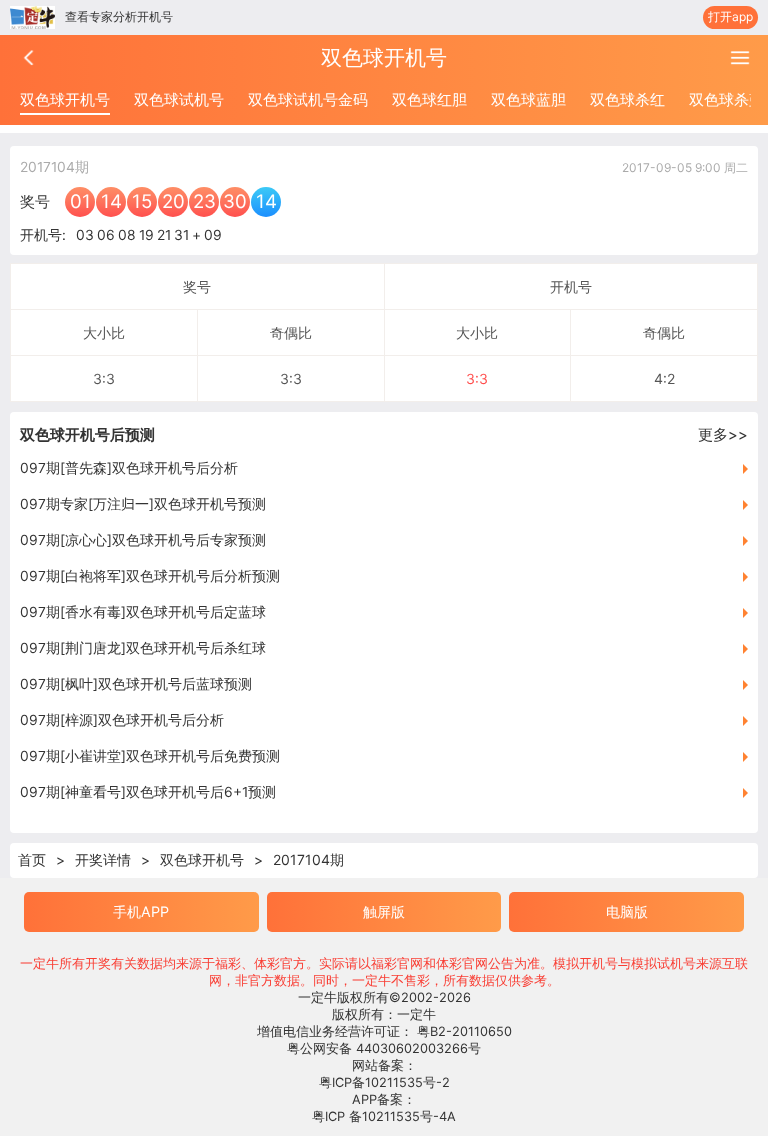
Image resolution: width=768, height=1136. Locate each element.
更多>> (723, 434)
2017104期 (308, 859)
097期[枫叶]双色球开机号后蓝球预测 (136, 684)
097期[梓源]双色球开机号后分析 (122, 720)
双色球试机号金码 (308, 99)
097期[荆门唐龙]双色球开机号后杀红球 (143, 648)
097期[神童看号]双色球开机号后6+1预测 (148, 792)
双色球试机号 (179, 99)
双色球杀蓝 (726, 99)
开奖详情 (103, 859)
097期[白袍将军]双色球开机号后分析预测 (150, 576)
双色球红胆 (429, 99)
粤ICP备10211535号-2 (384, 1082)
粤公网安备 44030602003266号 (384, 1048)
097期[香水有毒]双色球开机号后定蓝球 (143, 612)
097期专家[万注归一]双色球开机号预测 (143, 504)
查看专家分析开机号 (119, 16)
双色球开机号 (65, 99)
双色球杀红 (627, 99)
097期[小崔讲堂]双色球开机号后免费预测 (150, 756)
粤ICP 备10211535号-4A (384, 1116)
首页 (32, 859)
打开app (730, 16)
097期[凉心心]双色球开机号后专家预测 (143, 540)
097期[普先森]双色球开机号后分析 (129, 468)
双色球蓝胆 (528, 99)
